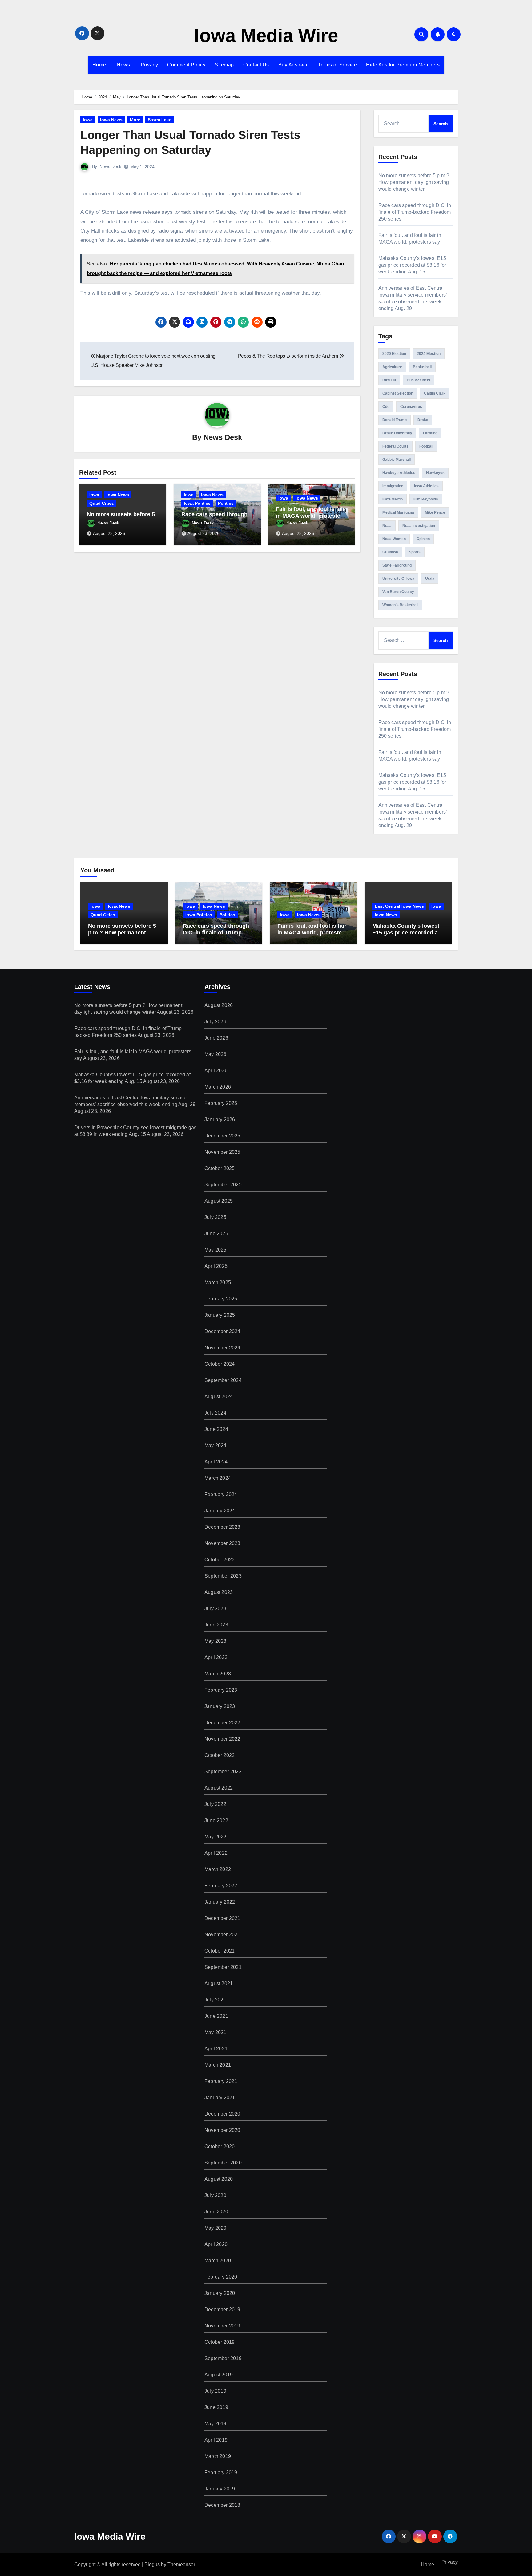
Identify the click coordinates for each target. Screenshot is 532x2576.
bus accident (419, 380)
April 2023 (216, 1657)
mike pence (435, 512)
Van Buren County (398, 592)
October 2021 (220, 1951)
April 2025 (216, 1266)
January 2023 (220, 1706)
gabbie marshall (397, 460)
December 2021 (222, 1918)
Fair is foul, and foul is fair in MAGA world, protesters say (311, 516)
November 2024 (222, 1348)
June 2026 (216, 1038)
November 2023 (222, 1543)
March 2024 (218, 1478)
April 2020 (216, 2244)
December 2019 (222, 2309)
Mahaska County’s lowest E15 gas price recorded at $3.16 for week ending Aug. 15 (412, 265)
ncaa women (394, 539)
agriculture (392, 367)
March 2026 (218, 1087)
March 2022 (218, 1869)
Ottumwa (390, 552)
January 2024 (220, 1511)
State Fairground (397, 565)
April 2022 (216, 1853)
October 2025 (220, 1168)
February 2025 (221, 1299)
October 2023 (220, 1560)
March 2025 (218, 1282)
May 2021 (216, 2032)
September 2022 (223, 1772)
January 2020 (220, 2293)
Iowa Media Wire (266, 36)
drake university (397, 433)
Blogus (152, 2564)
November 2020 (222, 2130)
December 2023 (222, 1527)
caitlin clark (435, 393)
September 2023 (223, 1576)
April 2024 (216, 1462)
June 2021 (216, 2016)
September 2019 (223, 2358)
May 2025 (216, 1250)
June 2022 (216, 1820)
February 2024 (221, 1494)
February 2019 (221, 2472)
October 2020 (220, 2146)
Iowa (88, 120)
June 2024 (216, 1429)
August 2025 (219, 1201)
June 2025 (216, 1234)
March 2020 (218, 2261)
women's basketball (400, 605)
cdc (386, 407)
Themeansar (181, 2564)
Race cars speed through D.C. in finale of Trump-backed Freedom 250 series (415, 212)
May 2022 (216, 1837)
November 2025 (222, 1152)
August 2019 (219, 2375)
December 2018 (222, 2505)
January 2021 (220, 2098)
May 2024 (216, 1445)
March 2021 (218, 2065)
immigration (393, 486)
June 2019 (216, 2407)
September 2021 (223, 1967)
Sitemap (224, 65)
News (123, 65)
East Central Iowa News (399, 906)
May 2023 (216, 1641)
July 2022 (215, 1804)
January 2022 (220, 1902)
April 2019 (216, 2440)
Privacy (149, 65)
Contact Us (256, 65)
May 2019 (216, 2424)
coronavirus (411, 407)
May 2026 (216, 1054)
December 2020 (222, 2114)
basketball (422, 367)
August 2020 (219, 2179)
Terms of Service (337, 65)
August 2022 (219, 1788)
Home (99, 65)
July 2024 (215, 1413)
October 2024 (220, 1364)
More (135, 120)
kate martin (393, 499)
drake (423, 420)
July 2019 (215, 2391)
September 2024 (223, 1380)
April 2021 (216, 2049)
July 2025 (215, 1217)
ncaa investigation (419, 526)
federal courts (395, 446)
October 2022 (220, 1755)
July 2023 (215, 1609)
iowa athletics (426, 486)
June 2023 (216, 1625)
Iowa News (111, 120)
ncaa (387, 526)
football (426, 446)
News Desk (110, 166)
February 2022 (221, 1886)
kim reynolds (426, 499)
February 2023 (221, 1690)
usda (430, 579)
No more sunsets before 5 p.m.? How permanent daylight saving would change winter (414, 182)
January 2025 (220, 1315)
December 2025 (222, 1136)
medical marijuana (398, 512)
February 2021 (221, 2081)
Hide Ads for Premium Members (403, 65)
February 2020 (221, 2277)
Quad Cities (102, 503)
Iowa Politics (197, 503)
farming (430, 433)
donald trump (395, 420)
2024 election (429, 354)
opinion (423, 539)
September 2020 (223, 2163)
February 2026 (221, 1103)
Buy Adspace (294, 65)
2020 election (394, 354)
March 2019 (218, 2456)
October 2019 (220, 2342)
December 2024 (222, 1331)
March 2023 (218, 1674)
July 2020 (215, 2195)
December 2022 (222, 1723)
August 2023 (219, 1592)
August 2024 (219, 1397)
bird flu (389, 380)
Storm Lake (160, 120)
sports (415, 552)
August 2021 (219, 1983)
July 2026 (215, 1022)
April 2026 (216, 1071)
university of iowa (398, 579)
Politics (226, 503)
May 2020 (216, 2228)
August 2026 (219, 1005)
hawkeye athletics (399, 473)
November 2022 (222, 1739)
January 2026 (220, 1119)
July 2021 (215, 2000)
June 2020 (216, 2212)
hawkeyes (435, 473)
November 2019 (222, 2326)
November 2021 (222, 1935)
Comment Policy (186, 65)
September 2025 (223, 1185)
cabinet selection (398, 393)
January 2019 (220, 2489)
